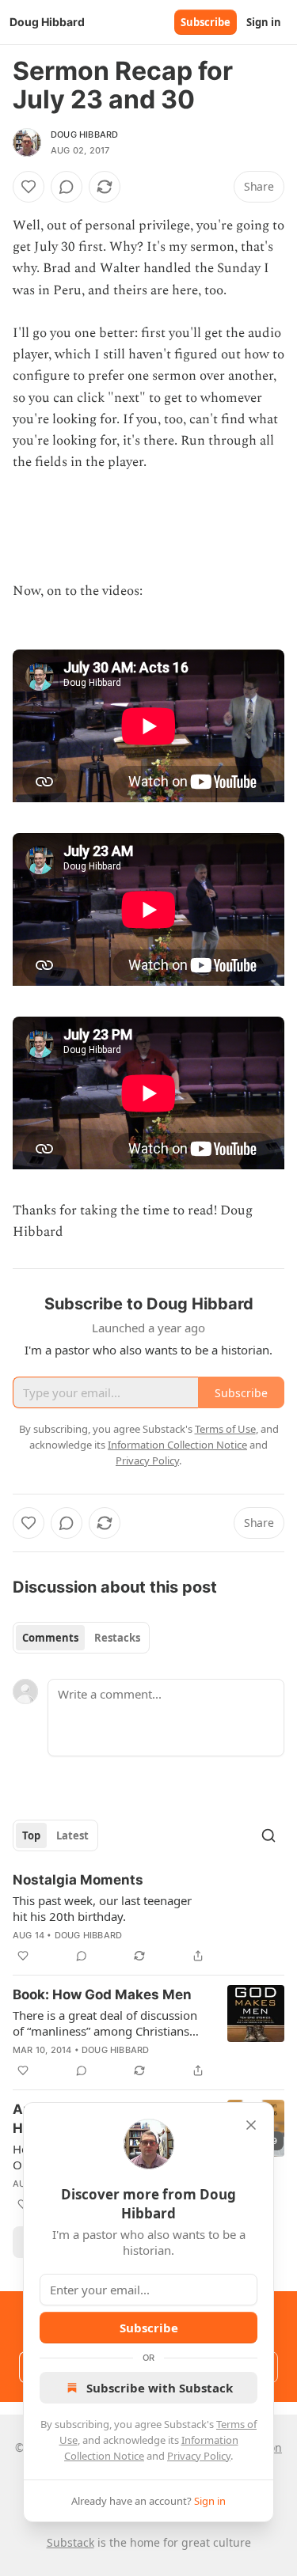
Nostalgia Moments (78, 1880)
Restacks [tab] (117, 1638)
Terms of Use (225, 1429)
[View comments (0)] (67, 187)
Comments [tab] (50, 1638)
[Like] (29, 187)
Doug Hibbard (84, 134)
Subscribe (206, 22)
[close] (251, 2125)
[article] (148, 1918)
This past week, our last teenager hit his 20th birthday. (102, 1908)
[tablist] (81, 1638)
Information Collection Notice (177, 1445)
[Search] (268, 1835)
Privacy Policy (199, 2456)
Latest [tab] (72, 1835)
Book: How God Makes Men (102, 1995)
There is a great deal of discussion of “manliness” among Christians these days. (105, 2023)
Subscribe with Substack (160, 2388)
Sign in (264, 22)
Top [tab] (31, 1835)
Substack (70, 2542)
